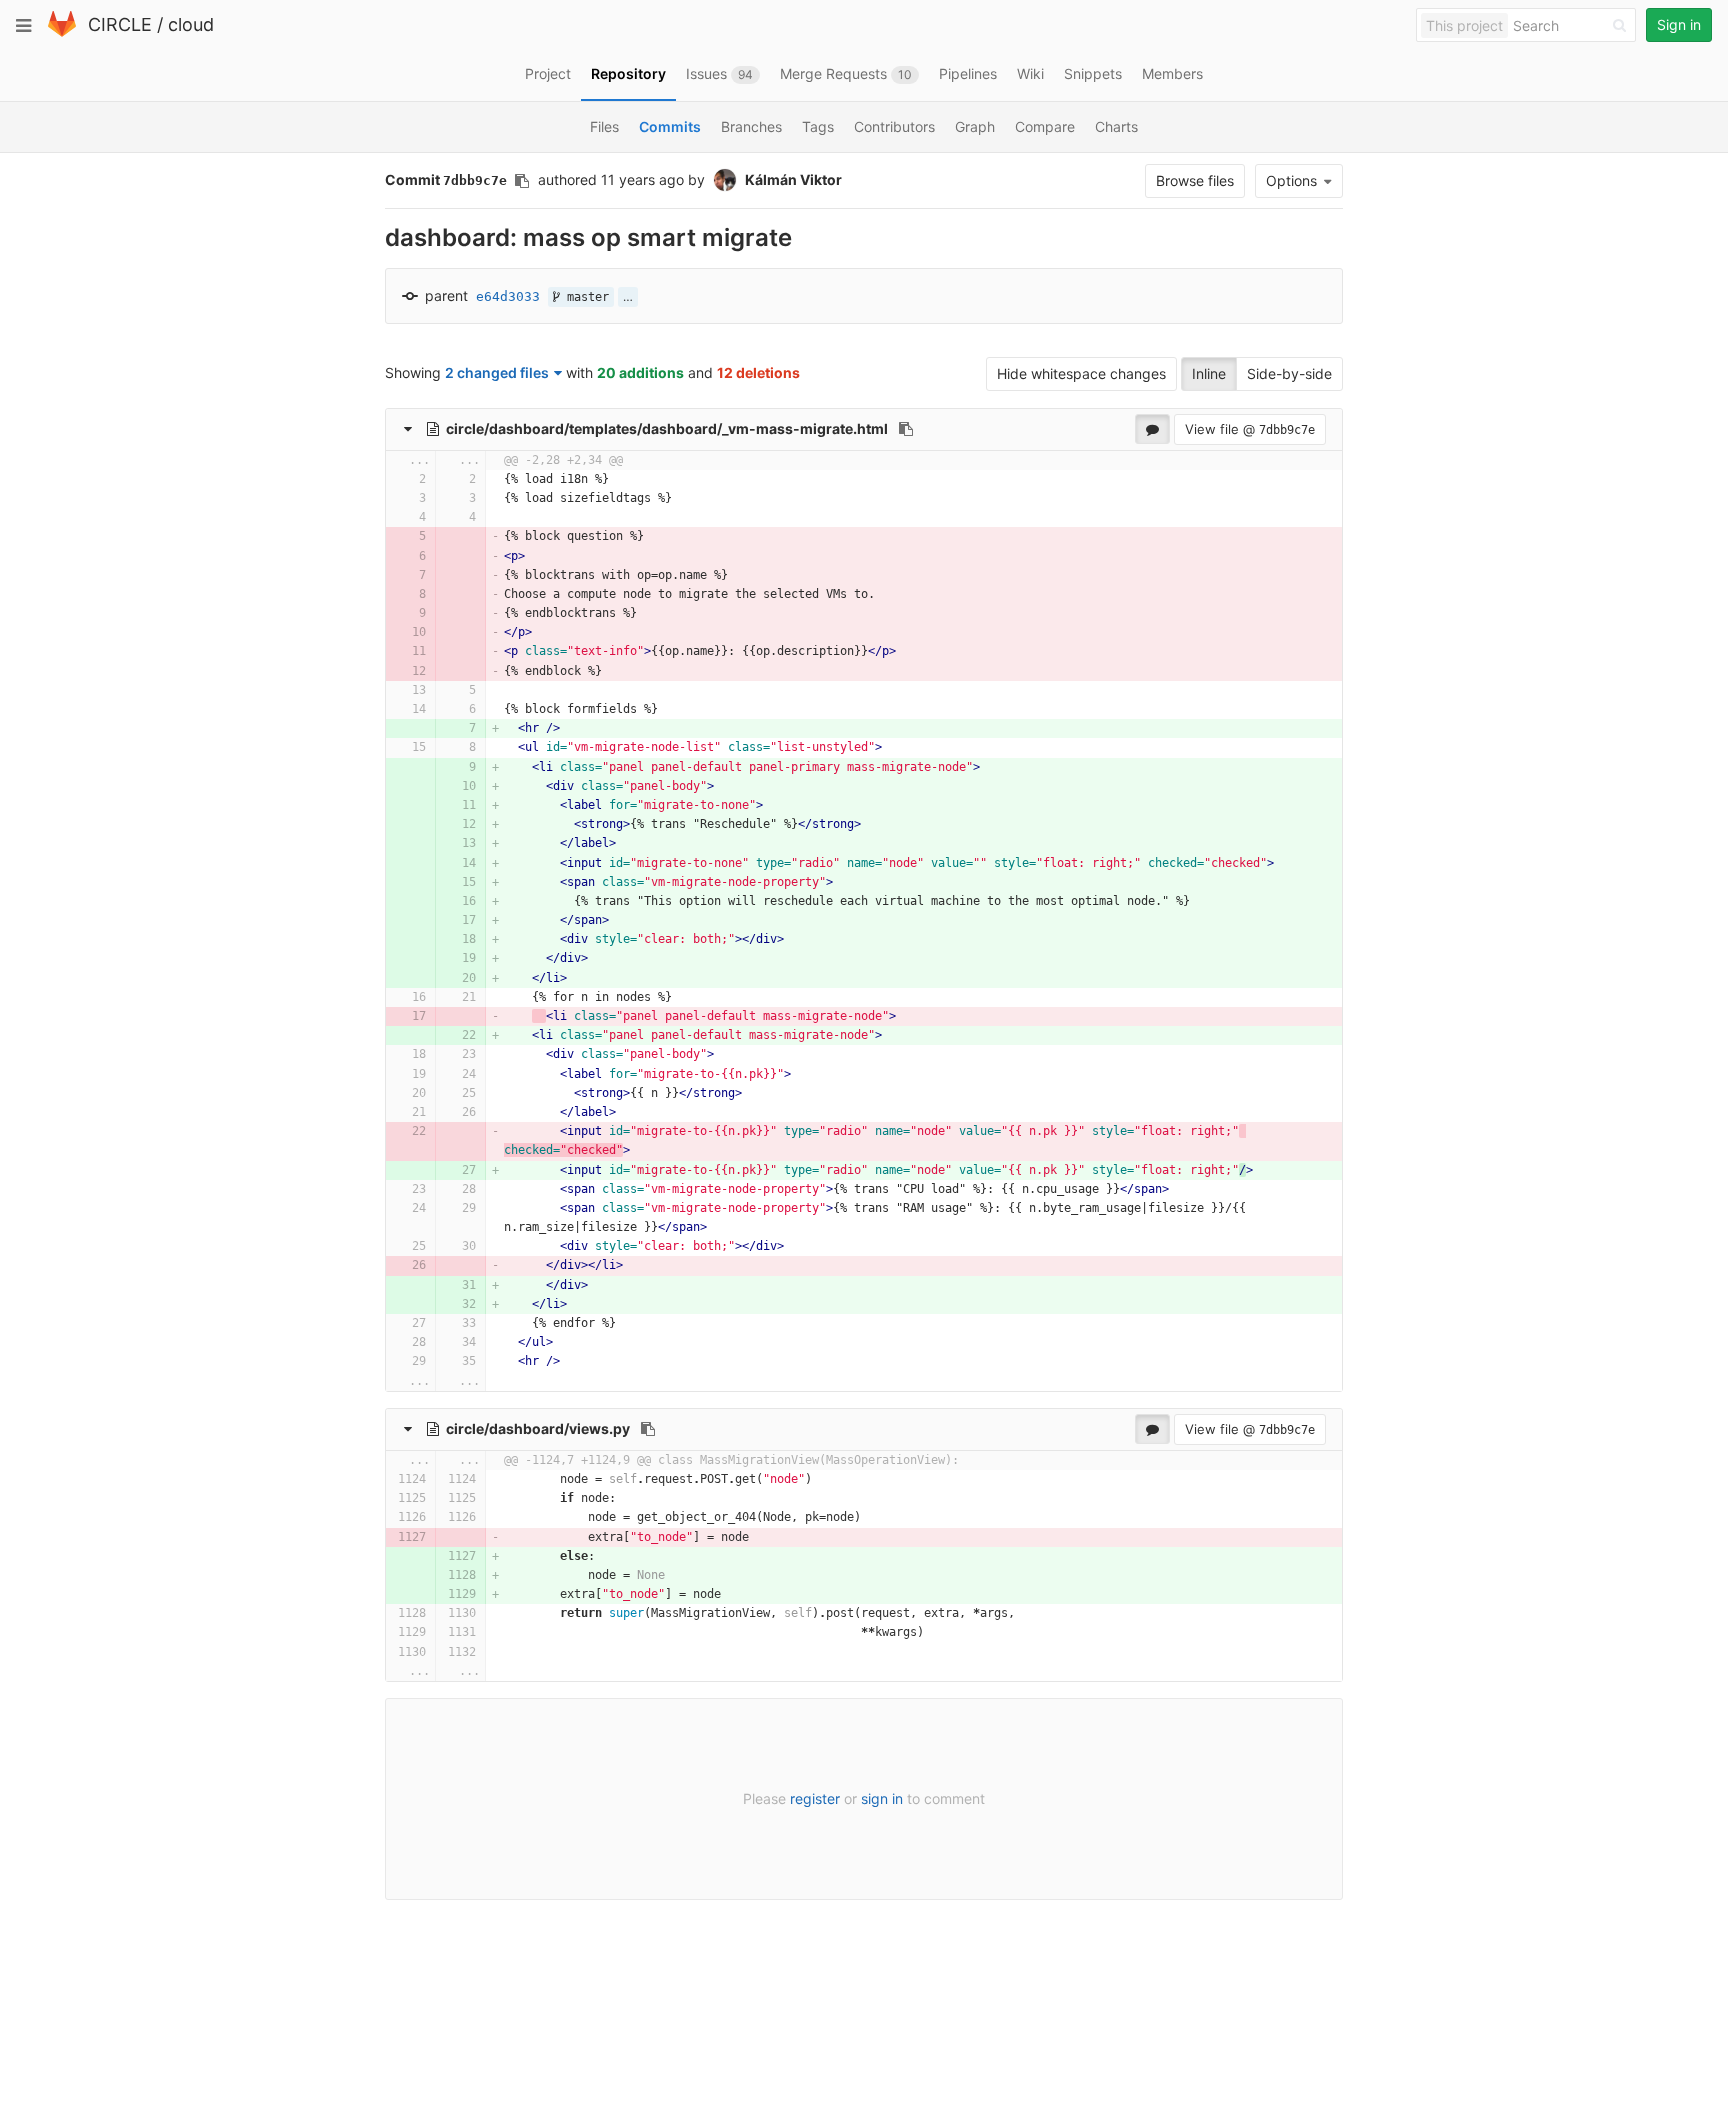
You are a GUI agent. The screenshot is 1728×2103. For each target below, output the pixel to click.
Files (604, 126)
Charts (1116, 126)
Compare (1045, 126)
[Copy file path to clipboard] (906, 429)
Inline (1209, 373)
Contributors (894, 126)
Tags (818, 126)
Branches (751, 126)
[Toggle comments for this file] (1152, 429)
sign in (882, 1798)
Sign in (1679, 24)
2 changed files (497, 372)
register (815, 1798)
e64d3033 (508, 296)
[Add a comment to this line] (386, 479)
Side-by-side (1289, 373)
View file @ (1250, 429)
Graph (975, 126)
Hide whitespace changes (1081, 373)
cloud (191, 24)
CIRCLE (120, 24)
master (584, 297)
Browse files (1195, 180)
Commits (670, 126)
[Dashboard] (62, 32)
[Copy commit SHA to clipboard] (522, 181)
